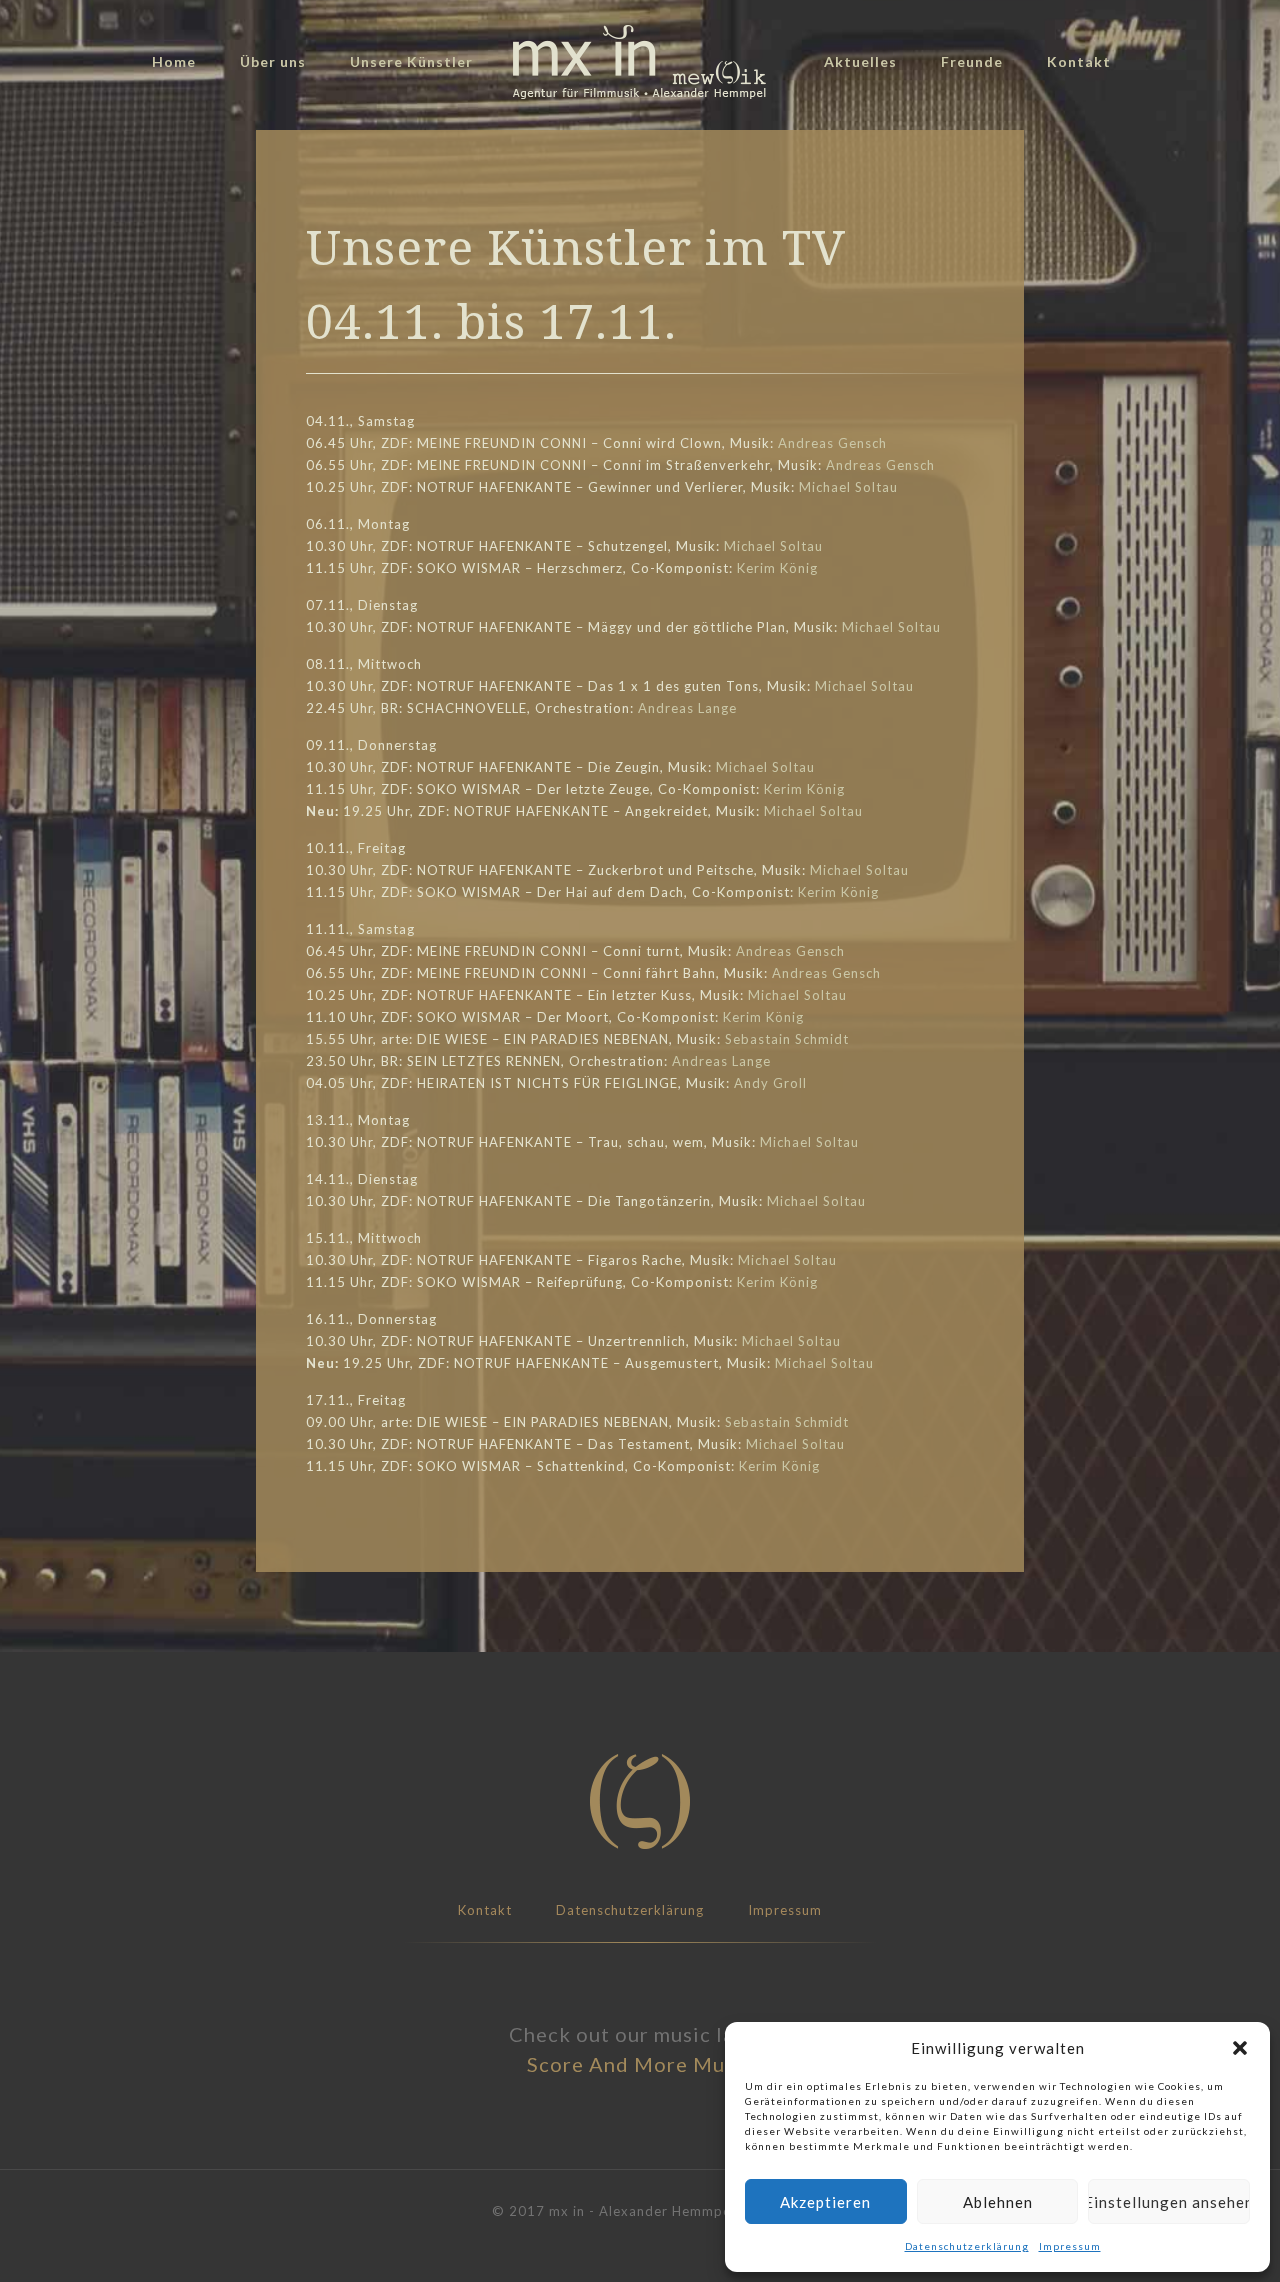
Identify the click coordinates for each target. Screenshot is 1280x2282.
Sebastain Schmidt (787, 1039)
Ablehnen (998, 2202)
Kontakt (485, 1910)
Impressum (1070, 2246)
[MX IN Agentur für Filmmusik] (639, 61)
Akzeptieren (825, 2202)
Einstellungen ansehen (1169, 2202)
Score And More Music (640, 2064)
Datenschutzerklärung (967, 2246)
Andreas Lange (687, 708)
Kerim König (777, 568)
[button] (1240, 2048)
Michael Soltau (848, 487)
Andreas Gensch (832, 443)
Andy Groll (770, 1083)
